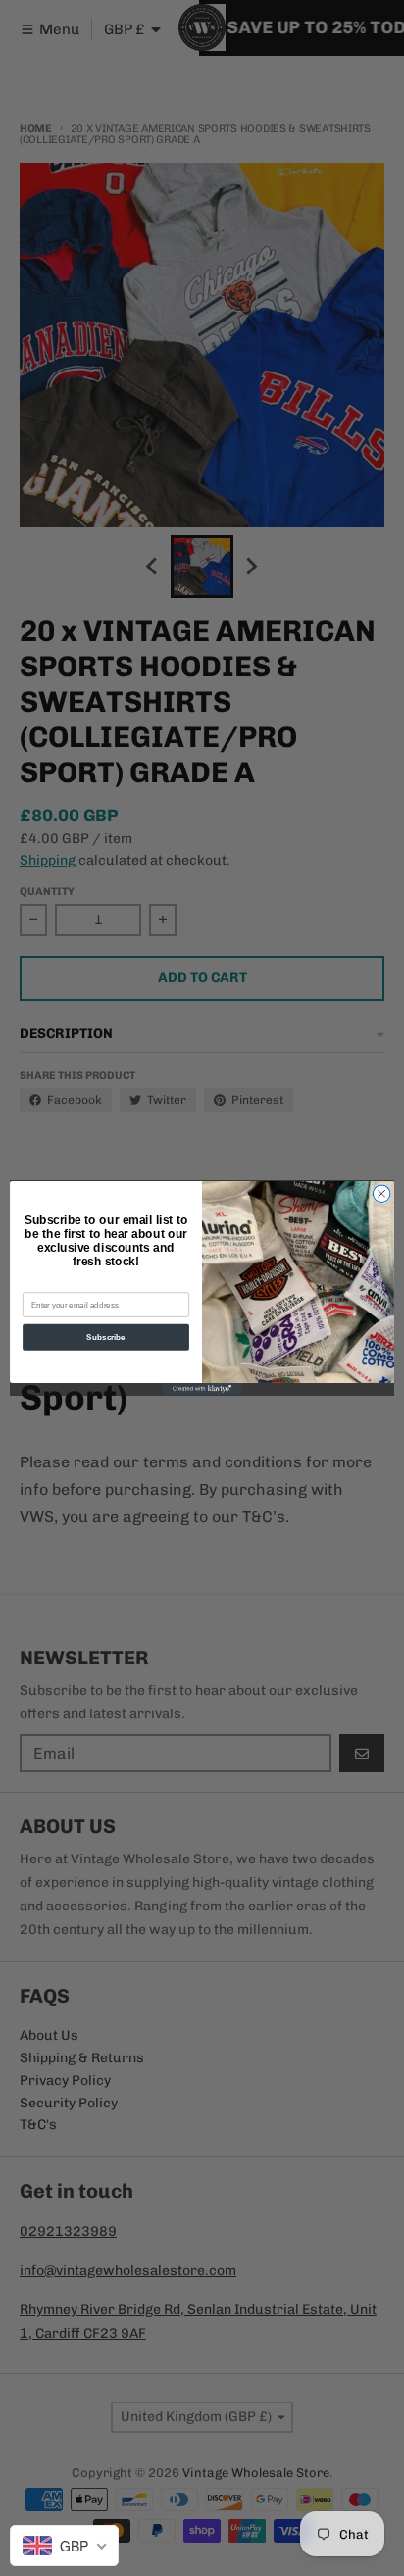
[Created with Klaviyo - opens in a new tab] (202, 1389)
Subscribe (105, 1338)
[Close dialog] (381, 1194)
